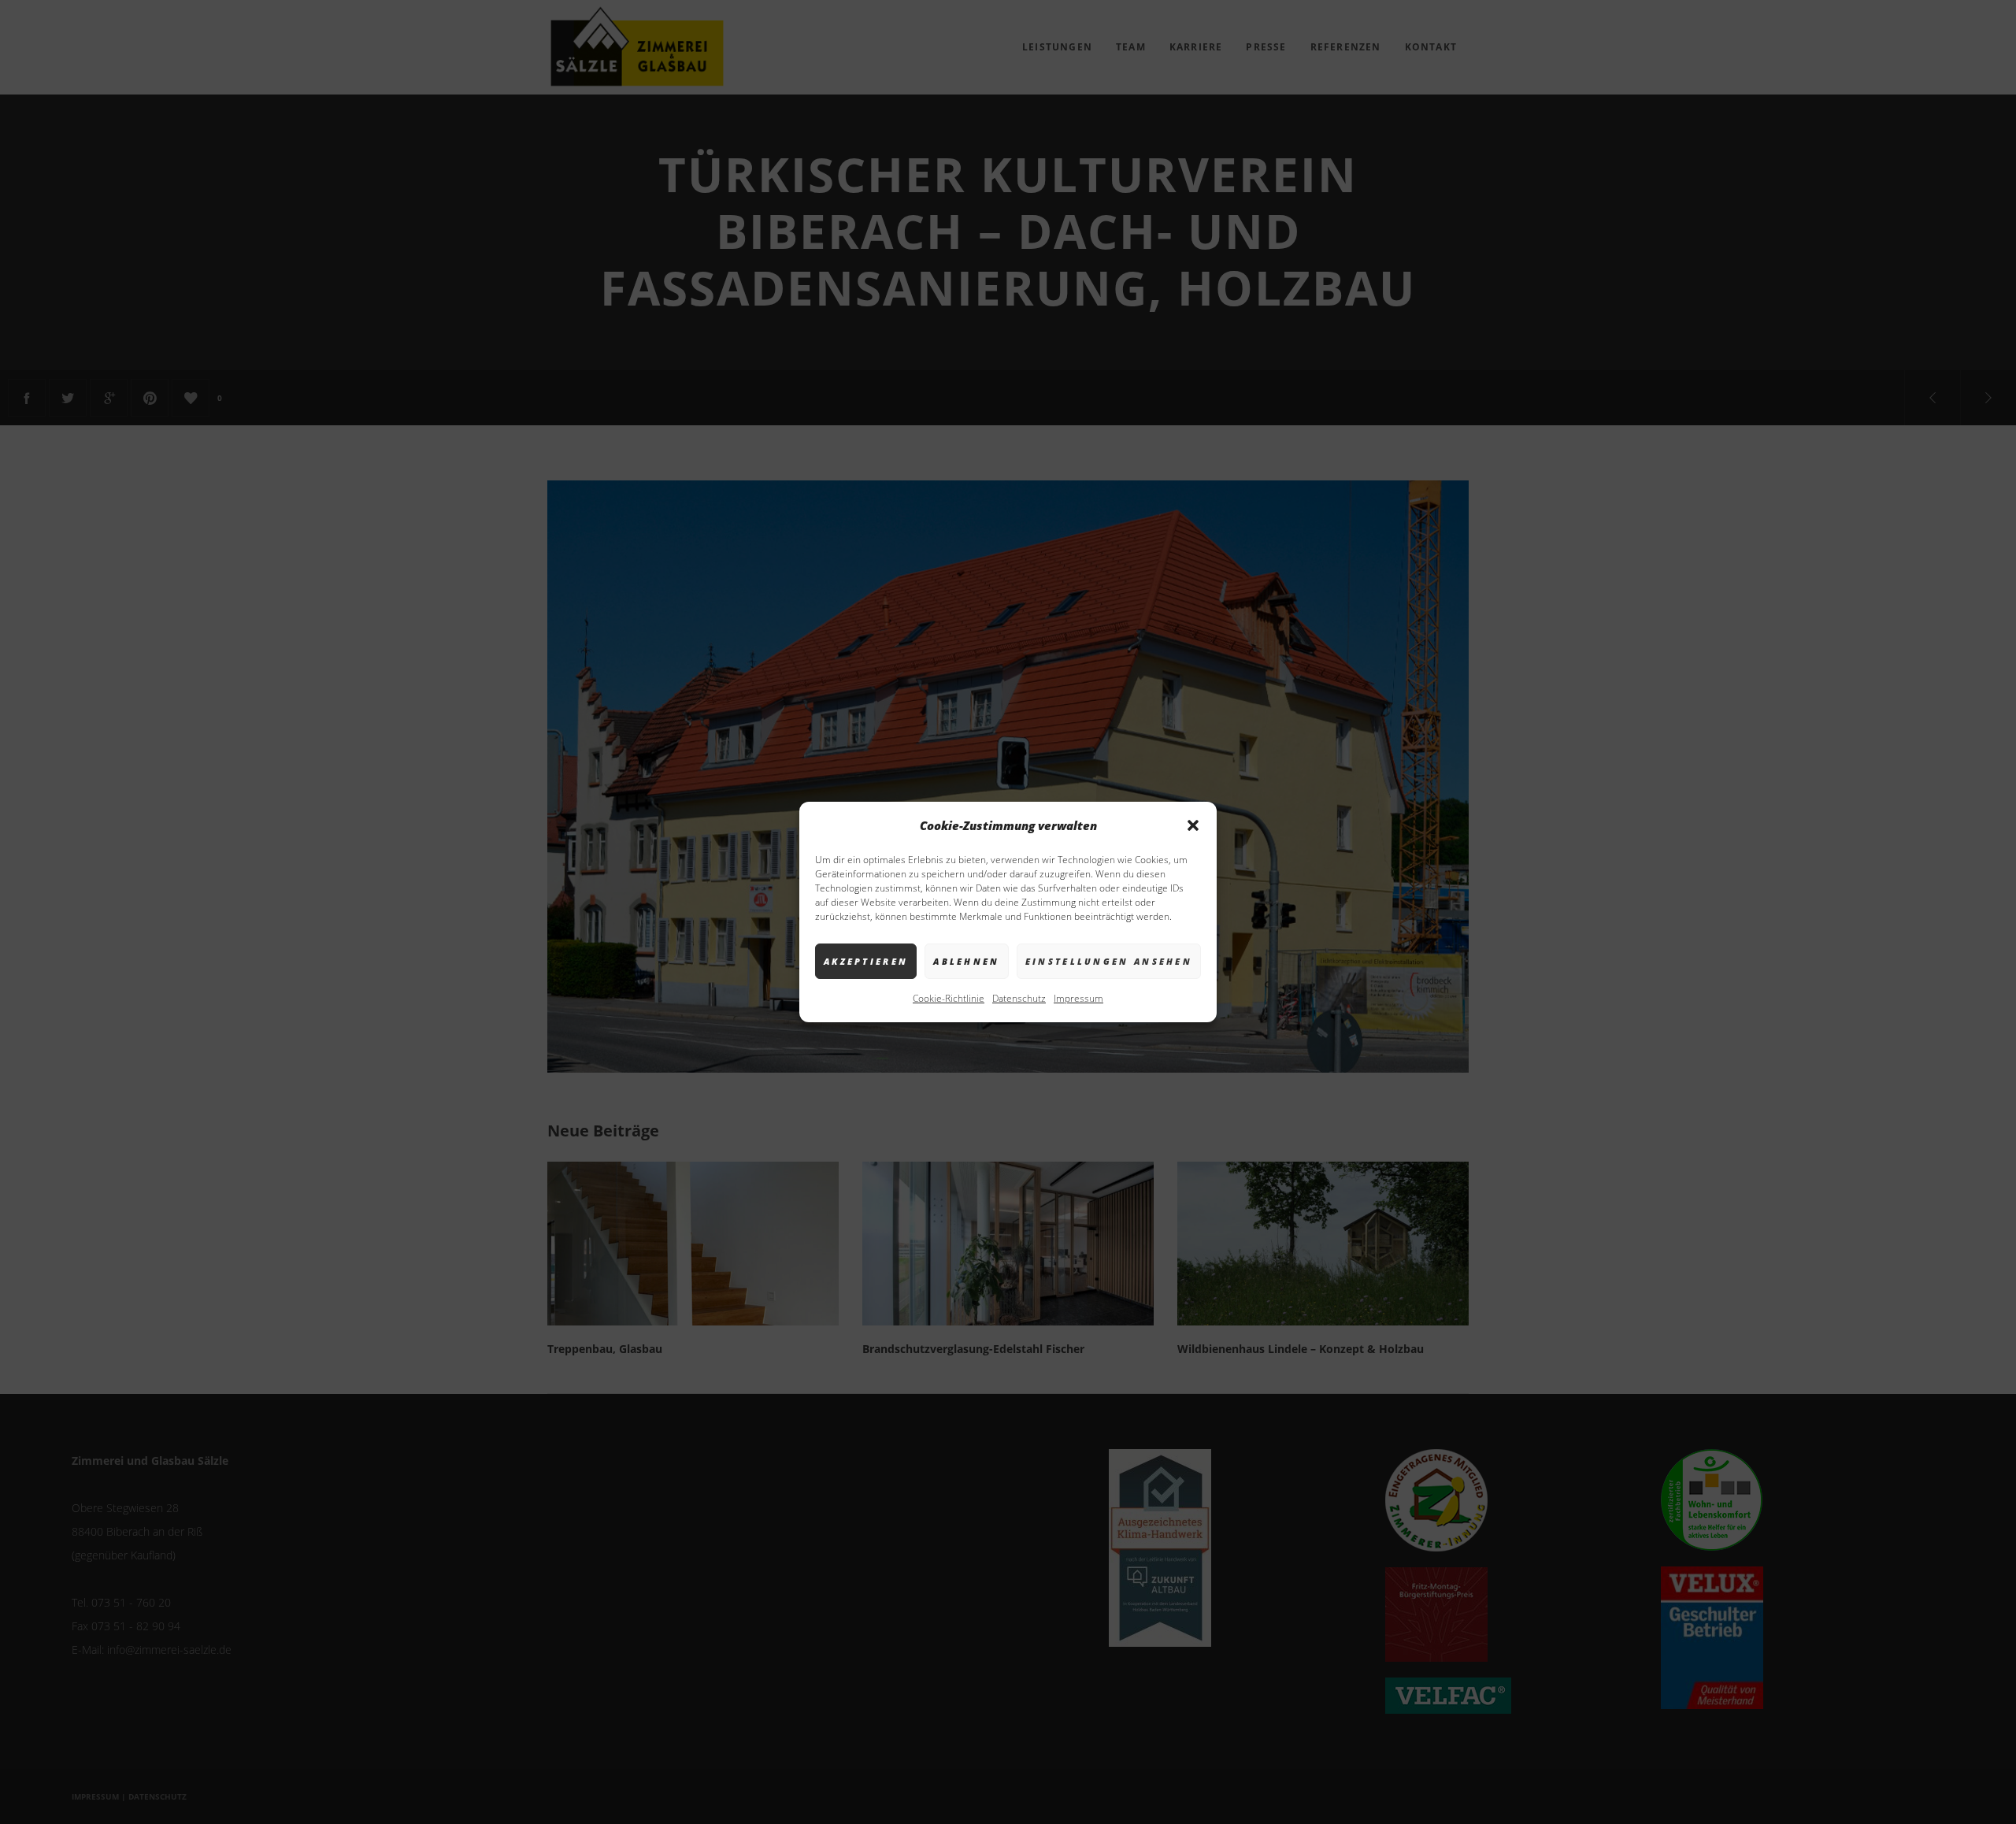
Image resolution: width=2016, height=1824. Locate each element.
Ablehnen (966, 961)
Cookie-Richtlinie (949, 998)
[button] (1193, 825)
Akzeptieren (866, 961)
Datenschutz (1019, 998)
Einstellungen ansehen (1109, 961)
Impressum (1078, 998)
